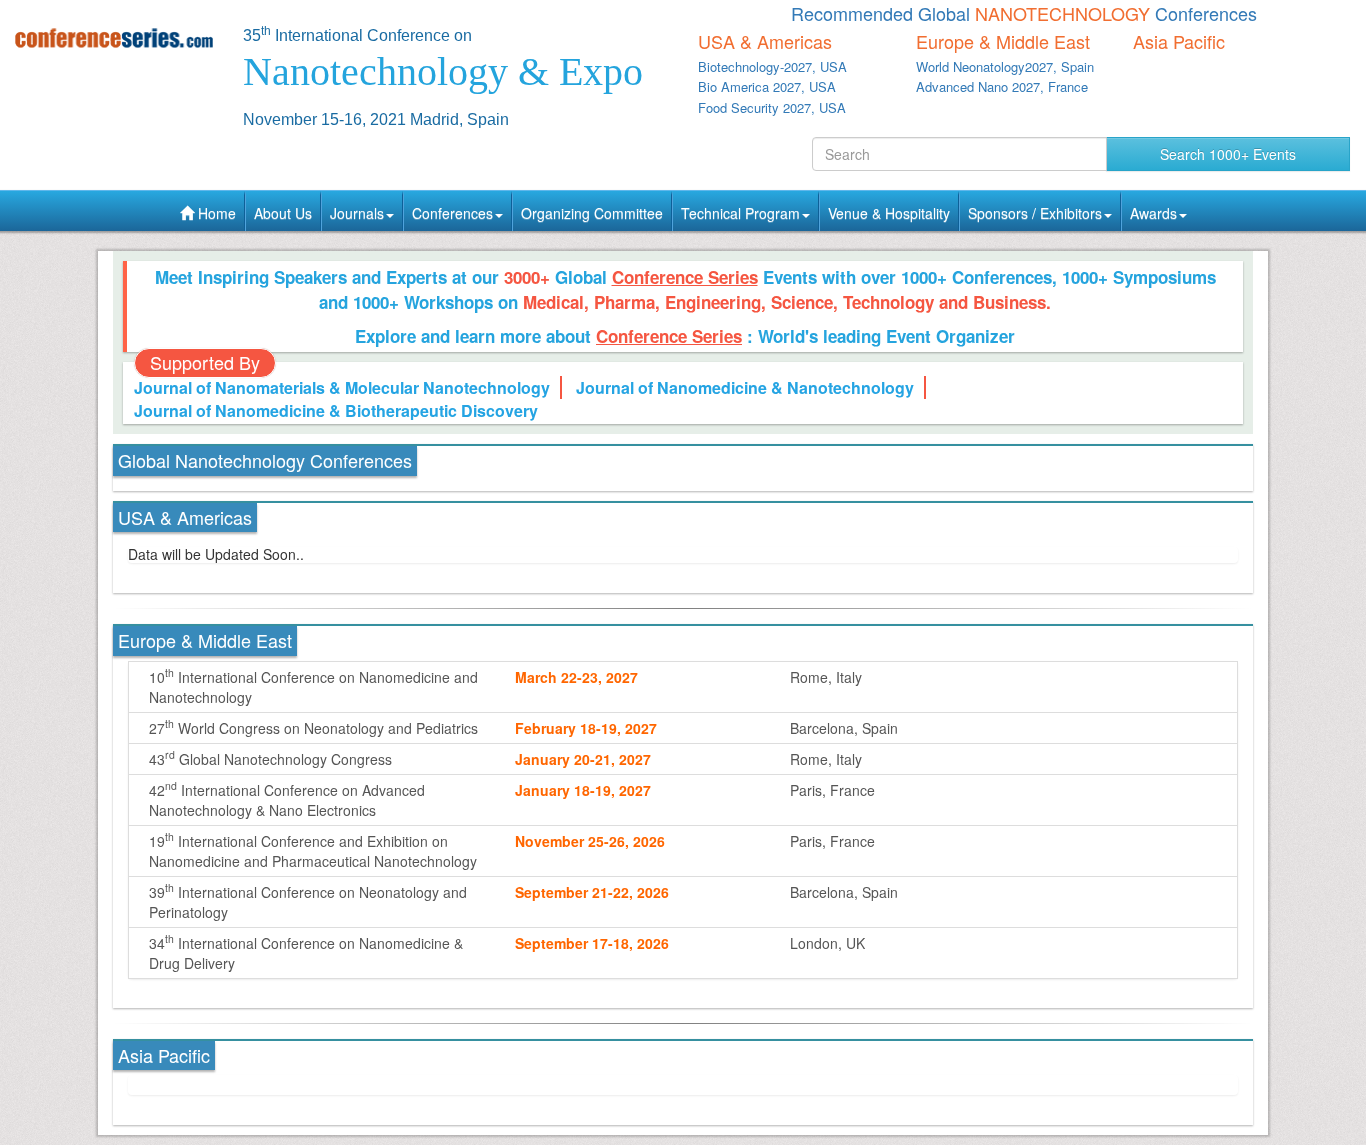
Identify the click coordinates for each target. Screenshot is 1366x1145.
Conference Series (685, 277)
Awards (1153, 213)
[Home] (114, 37)
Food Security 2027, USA (772, 107)
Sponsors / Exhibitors (1035, 213)
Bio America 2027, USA (767, 86)
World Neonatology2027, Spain (1005, 66)
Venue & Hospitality (889, 213)
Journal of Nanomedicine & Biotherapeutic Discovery (336, 410)
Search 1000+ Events (1228, 154)
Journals (357, 213)
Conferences (452, 213)
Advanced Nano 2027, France (1002, 86)
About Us (283, 213)
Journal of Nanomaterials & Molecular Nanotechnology (342, 387)
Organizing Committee (592, 213)
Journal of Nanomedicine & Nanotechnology (745, 387)
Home (215, 213)
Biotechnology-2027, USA (772, 66)
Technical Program (740, 213)
